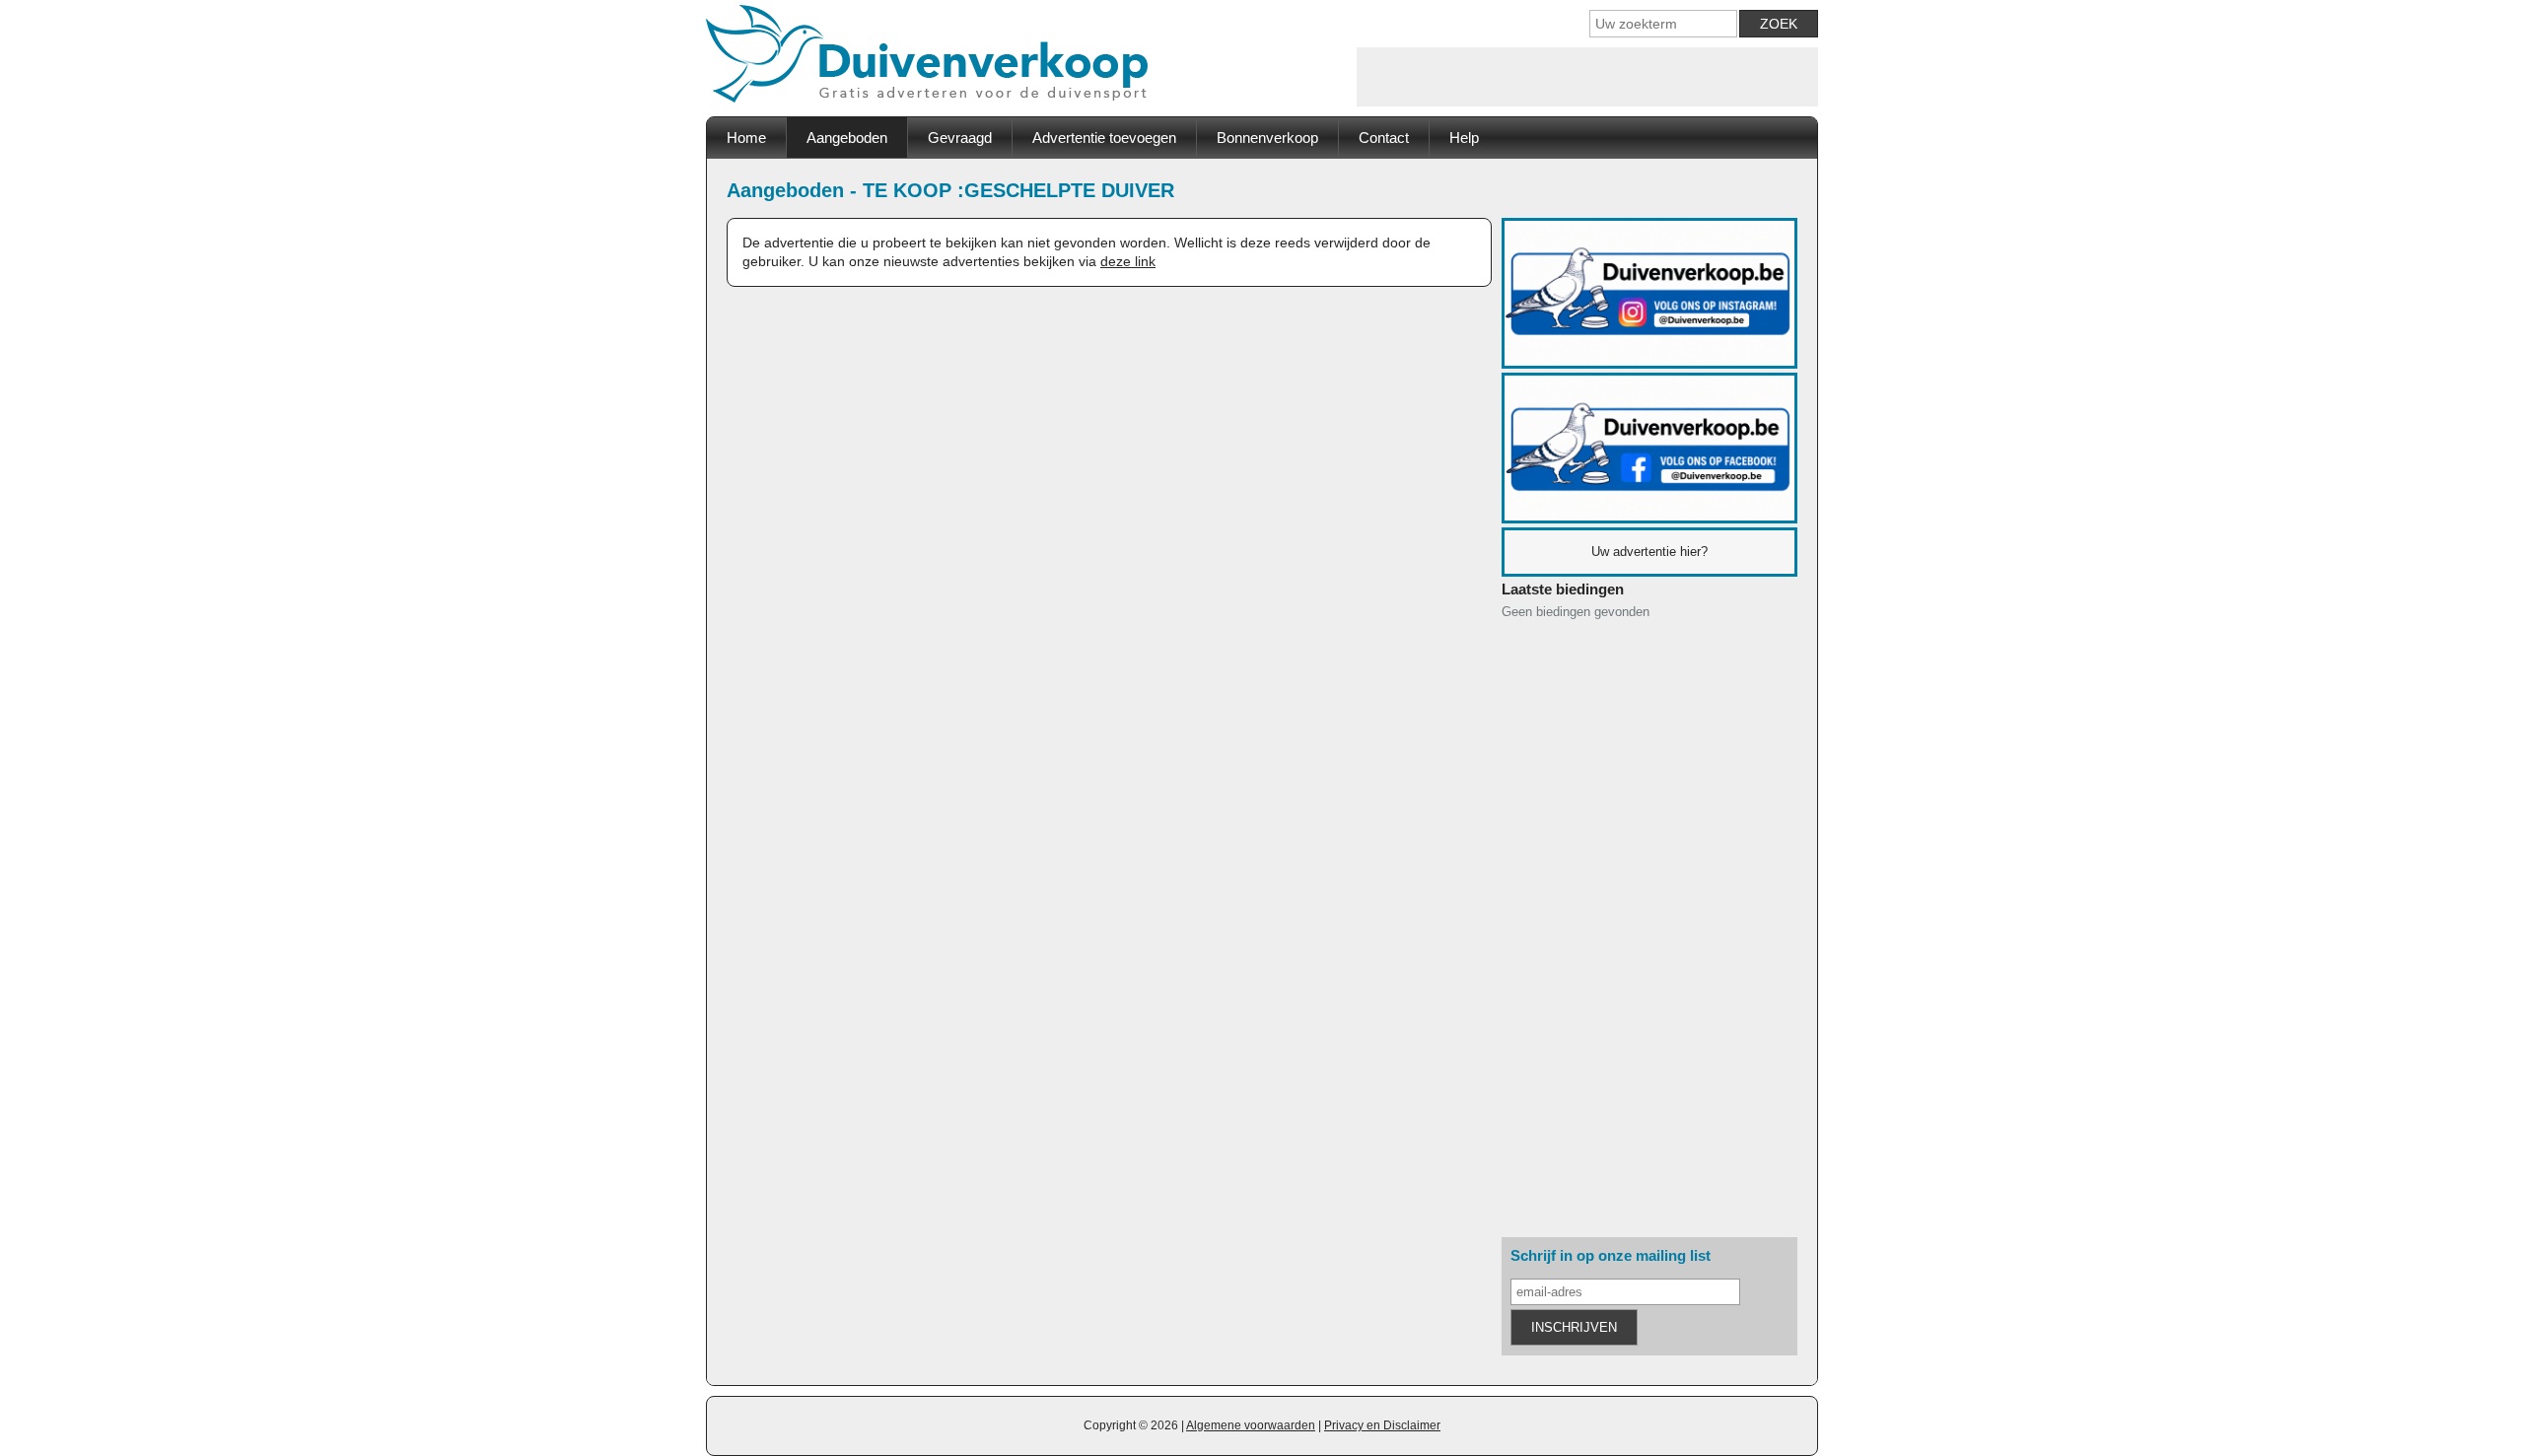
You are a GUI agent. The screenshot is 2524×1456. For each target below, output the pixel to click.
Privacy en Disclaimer (1382, 1425)
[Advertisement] (1587, 77)
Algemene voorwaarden (1251, 1425)
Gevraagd (960, 138)
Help (1464, 138)
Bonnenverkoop (1267, 138)
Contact (1384, 138)
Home (746, 138)
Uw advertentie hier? (1649, 552)
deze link (1128, 261)
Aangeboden (847, 138)
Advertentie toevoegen (1104, 138)
